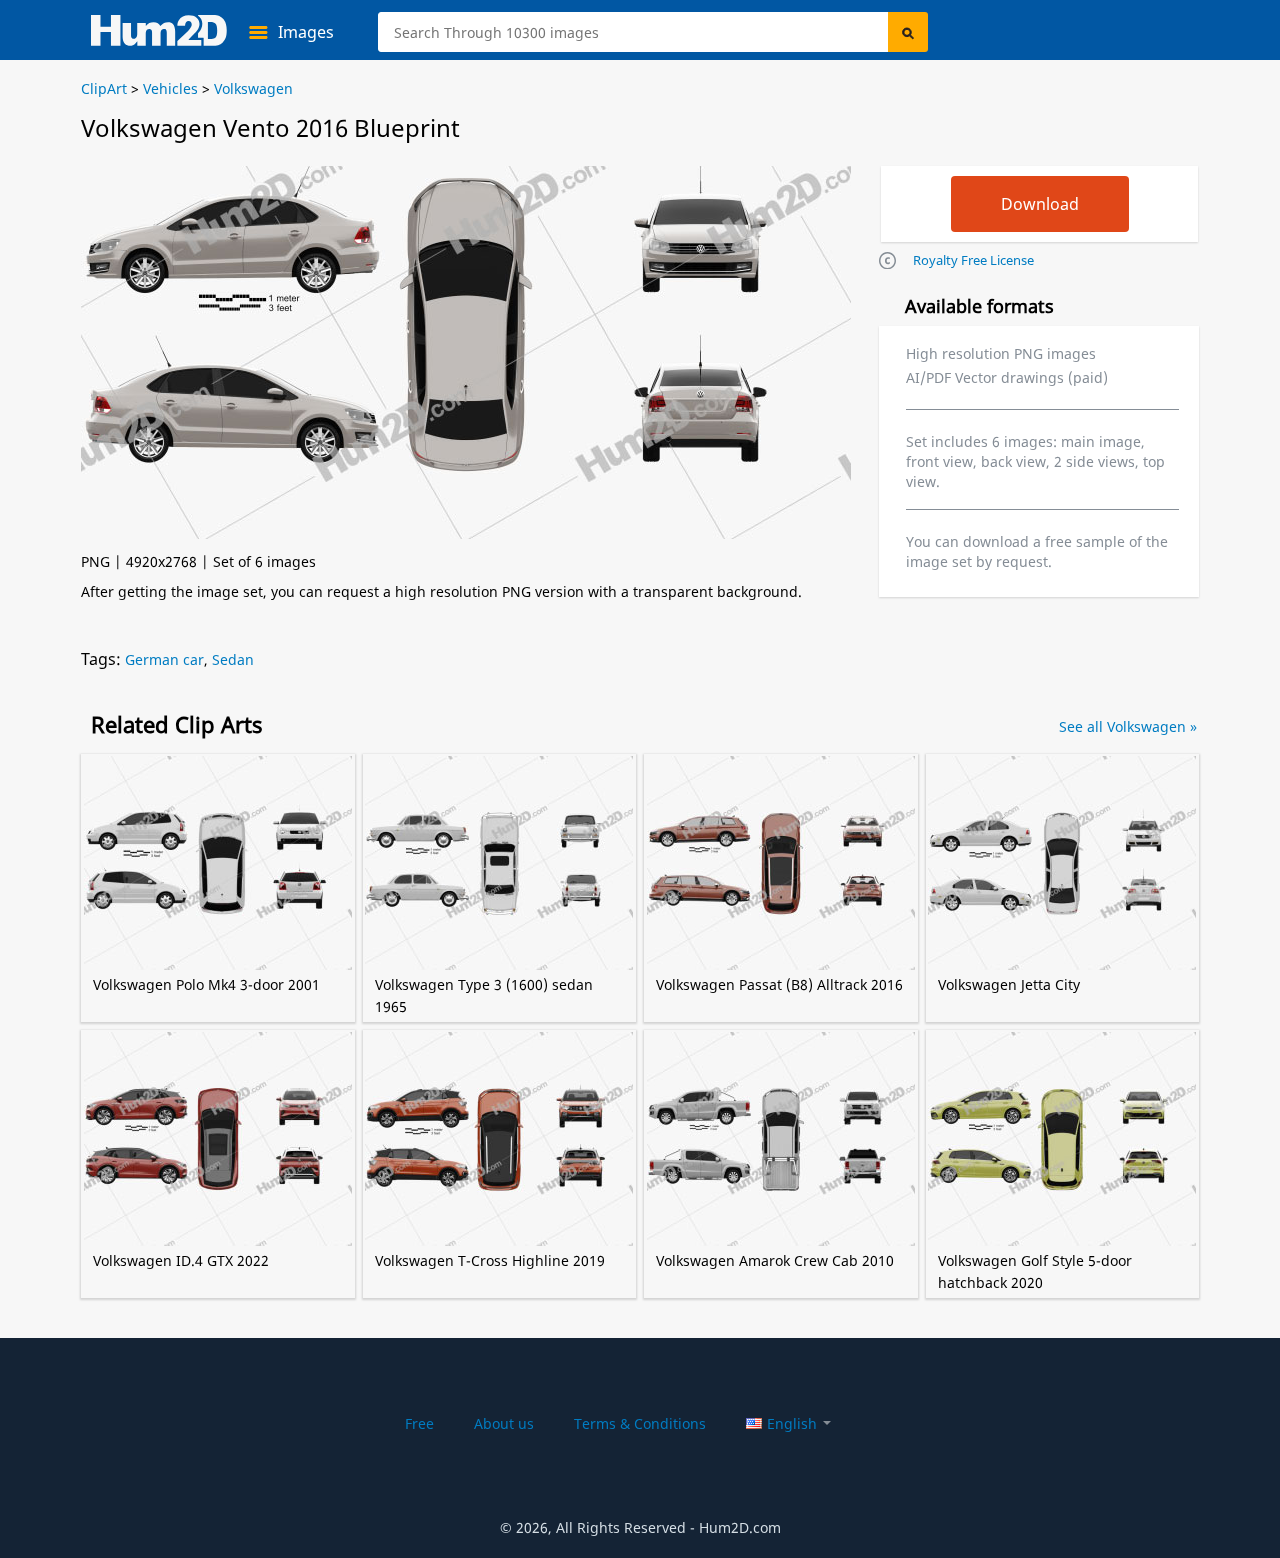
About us (504, 1423)
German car (164, 659)
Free (419, 1423)
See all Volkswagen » (1128, 726)
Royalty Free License (973, 260)
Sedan (233, 659)
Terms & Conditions (640, 1423)
